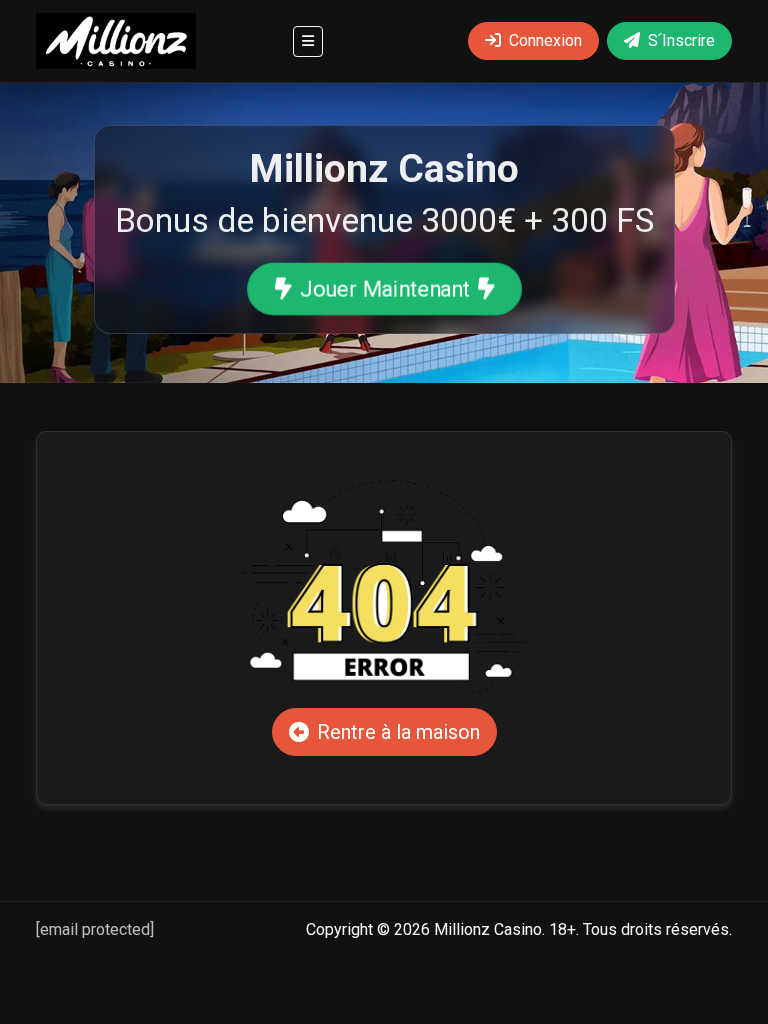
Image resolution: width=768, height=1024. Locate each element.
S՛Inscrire (681, 40)
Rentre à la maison (398, 732)
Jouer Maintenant (384, 288)
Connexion (545, 40)
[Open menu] (308, 41)
